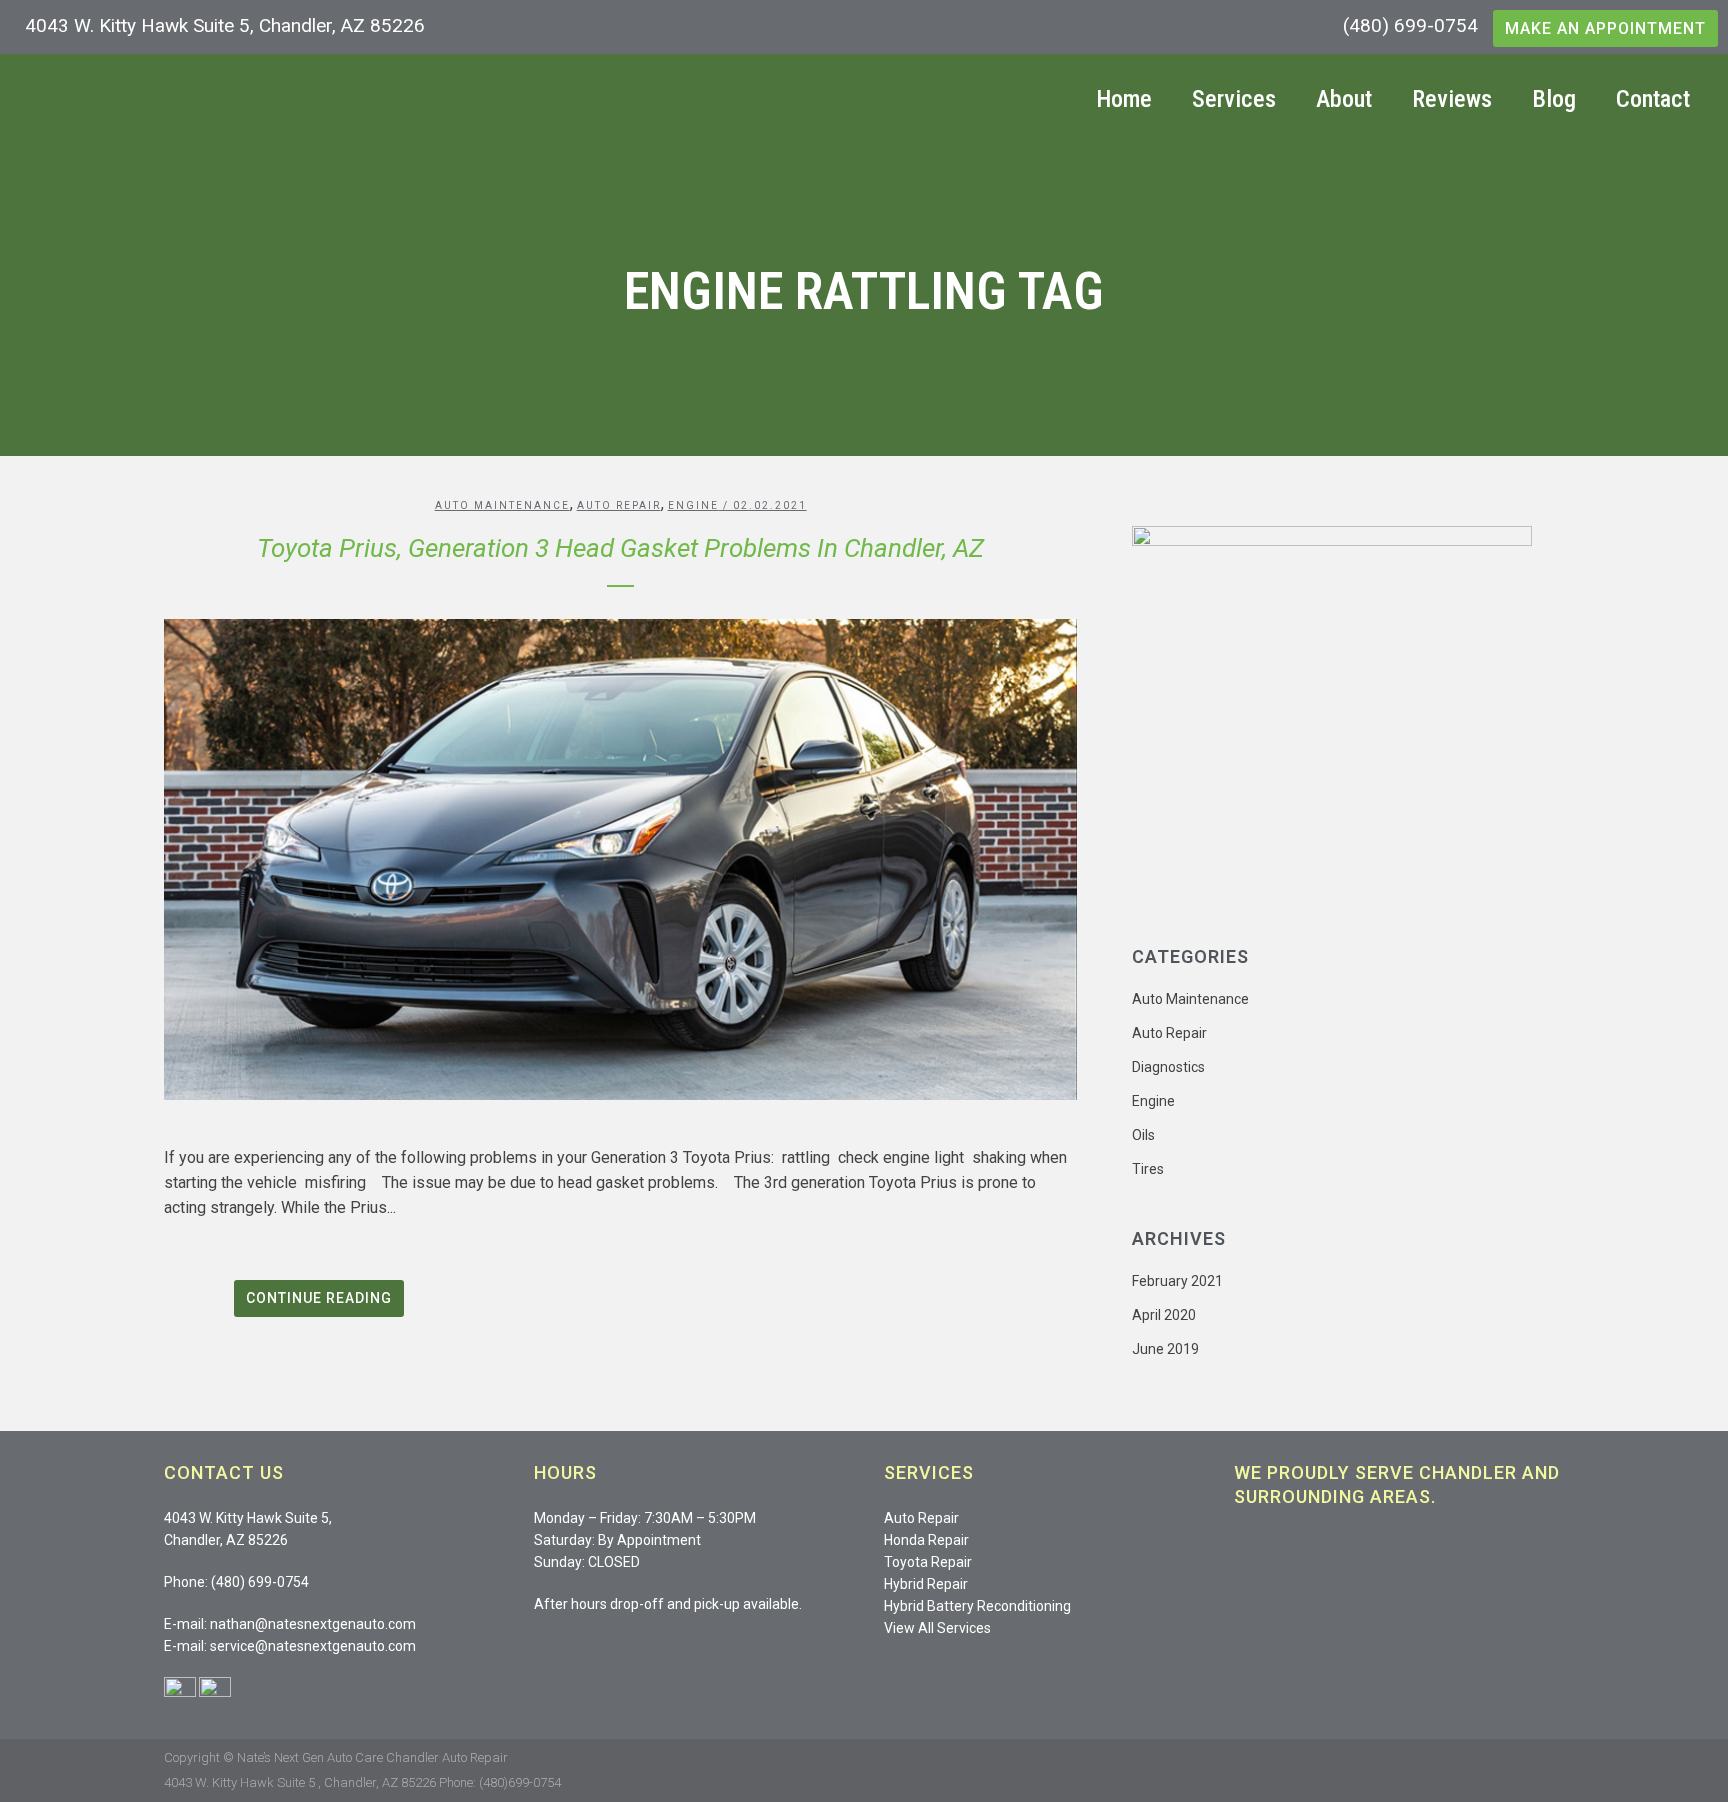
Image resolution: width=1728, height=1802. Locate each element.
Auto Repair (619, 505)
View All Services (937, 1628)
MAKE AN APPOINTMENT (1605, 28)
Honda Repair (926, 1540)
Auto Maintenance (502, 505)
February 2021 (1177, 1281)
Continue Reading (319, 1298)
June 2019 (1165, 1349)
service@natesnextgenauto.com (313, 1646)
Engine (693, 505)
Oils (1143, 1135)
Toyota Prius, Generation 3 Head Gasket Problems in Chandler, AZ (620, 548)
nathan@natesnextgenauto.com (313, 1624)
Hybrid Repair (926, 1584)
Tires (1148, 1169)
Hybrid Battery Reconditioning (977, 1606)
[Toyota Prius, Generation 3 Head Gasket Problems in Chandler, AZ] (620, 859)
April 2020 (1164, 1315)
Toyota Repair (928, 1562)
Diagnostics (1168, 1067)
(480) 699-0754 (1410, 25)
